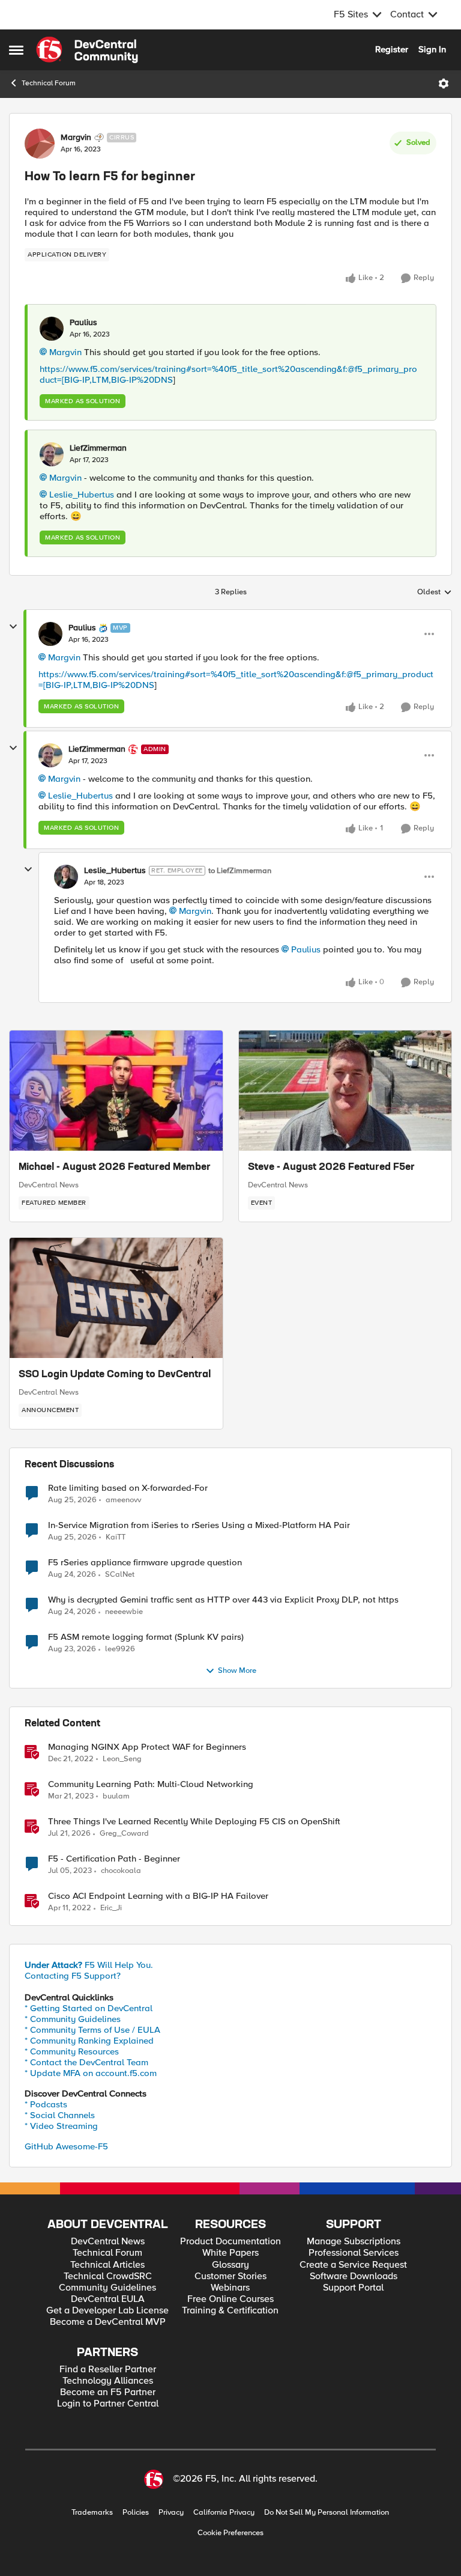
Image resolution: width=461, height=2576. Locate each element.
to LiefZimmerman (240, 871)
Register (392, 49)
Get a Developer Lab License (107, 2311)
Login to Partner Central (108, 2404)
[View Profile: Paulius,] (52, 329)
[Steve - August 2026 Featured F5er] (345, 1091)
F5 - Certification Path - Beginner (114, 1859)
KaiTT (116, 1537)
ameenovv (123, 1500)
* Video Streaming (61, 2126)
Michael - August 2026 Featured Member (115, 1168)
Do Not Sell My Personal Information (327, 2513)
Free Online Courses (230, 2299)
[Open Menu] (444, 84)
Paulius (83, 323)
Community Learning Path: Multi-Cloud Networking (151, 1784)
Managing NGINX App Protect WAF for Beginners (147, 1747)
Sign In (432, 49)
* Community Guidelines (73, 2019)
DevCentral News (49, 1185)
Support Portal (353, 2288)
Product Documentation (230, 2242)
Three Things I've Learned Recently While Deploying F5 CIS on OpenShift (194, 1822)
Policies (136, 2513)
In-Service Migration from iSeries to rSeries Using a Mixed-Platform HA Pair (199, 1525)
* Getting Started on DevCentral (89, 2008)
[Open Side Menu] (16, 50)
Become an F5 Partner (108, 2392)
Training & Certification (230, 2311)
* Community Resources (72, 2051)
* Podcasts (46, 2104)
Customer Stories (230, 2276)
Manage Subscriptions (354, 2242)
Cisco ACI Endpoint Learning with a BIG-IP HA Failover (158, 1896)
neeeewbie (124, 1612)
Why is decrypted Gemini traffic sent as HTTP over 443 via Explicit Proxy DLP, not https (223, 1600)
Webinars (230, 2288)
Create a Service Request (353, 2265)
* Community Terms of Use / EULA (92, 2030)
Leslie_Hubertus (82, 495)
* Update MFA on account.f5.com (91, 2073)
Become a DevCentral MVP (108, 2322)
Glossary (230, 2265)
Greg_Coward (124, 1834)
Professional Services (354, 2253)
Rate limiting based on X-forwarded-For (128, 1488)
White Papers (230, 2253)
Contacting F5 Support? (73, 1976)
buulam (116, 1796)
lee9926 (120, 1649)
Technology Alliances (108, 2381)
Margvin (76, 138)
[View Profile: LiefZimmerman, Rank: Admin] (50, 755)
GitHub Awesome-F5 (66, 2146)
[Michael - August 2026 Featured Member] (116, 1091)
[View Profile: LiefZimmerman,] (52, 454)
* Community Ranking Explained (89, 2041)
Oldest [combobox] (435, 592)
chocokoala (121, 1871)
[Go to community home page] (87, 50)
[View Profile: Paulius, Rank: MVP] (50, 634)
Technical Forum (49, 83)
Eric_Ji (111, 1908)
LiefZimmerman (98, 448)
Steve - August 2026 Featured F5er (331, 1168)
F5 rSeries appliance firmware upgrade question (145, 1563)
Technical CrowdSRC (108, 2276)
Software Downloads (354, 2276)
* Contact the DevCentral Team (86, 2062)
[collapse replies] (13, 627)
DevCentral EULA (108, 2299)
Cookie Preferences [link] (230, 2533)
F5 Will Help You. (89, 1965)
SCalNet (120, 1575)
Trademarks (92, 2513)
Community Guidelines (107, 2288)
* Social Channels (60, 2115)
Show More (237, 1671)
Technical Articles (107, 2265)
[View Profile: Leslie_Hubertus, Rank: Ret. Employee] (66, 877)
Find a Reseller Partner (108, 2370)
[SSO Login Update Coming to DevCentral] (116, 1298)
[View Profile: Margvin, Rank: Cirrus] (40, 144)
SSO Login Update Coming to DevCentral (115, 1375)
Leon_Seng (122, 1759)
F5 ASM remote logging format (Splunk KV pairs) (146, 1637)
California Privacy (224, 2513)
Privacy (171, 2513)
